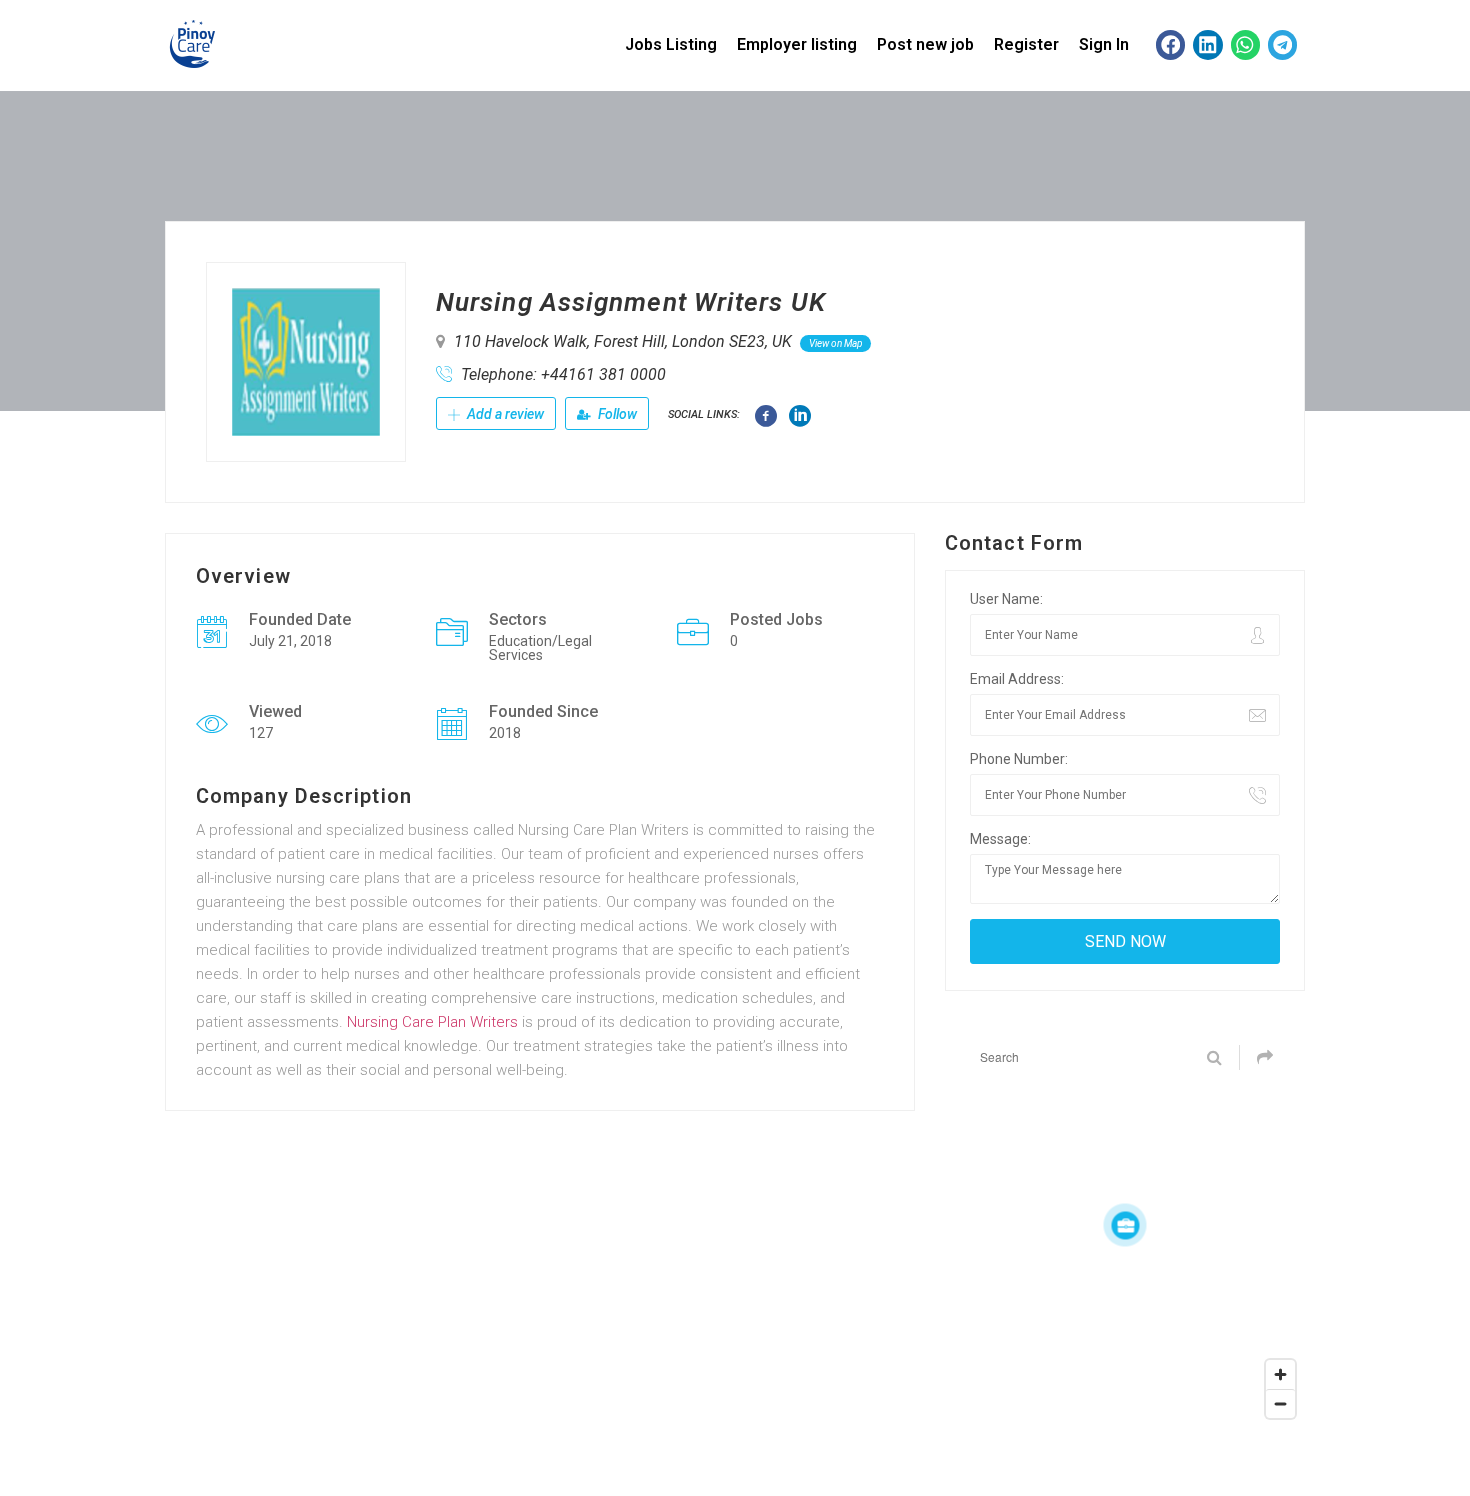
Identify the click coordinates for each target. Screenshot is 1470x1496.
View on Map (835, 343)
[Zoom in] (1280, 1374)
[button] (1170, 44)
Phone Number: (1019, 759)
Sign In (1104, 44)
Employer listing (797, 44)
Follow (616, 414)
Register (1026, 44)
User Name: (1006, 599)
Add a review (504, 414)
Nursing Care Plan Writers (432, 1022)
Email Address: (1017, 679)
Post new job (925, 44)
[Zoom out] (1280, 1403)
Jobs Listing (671, 44)
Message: (1000, 839)
